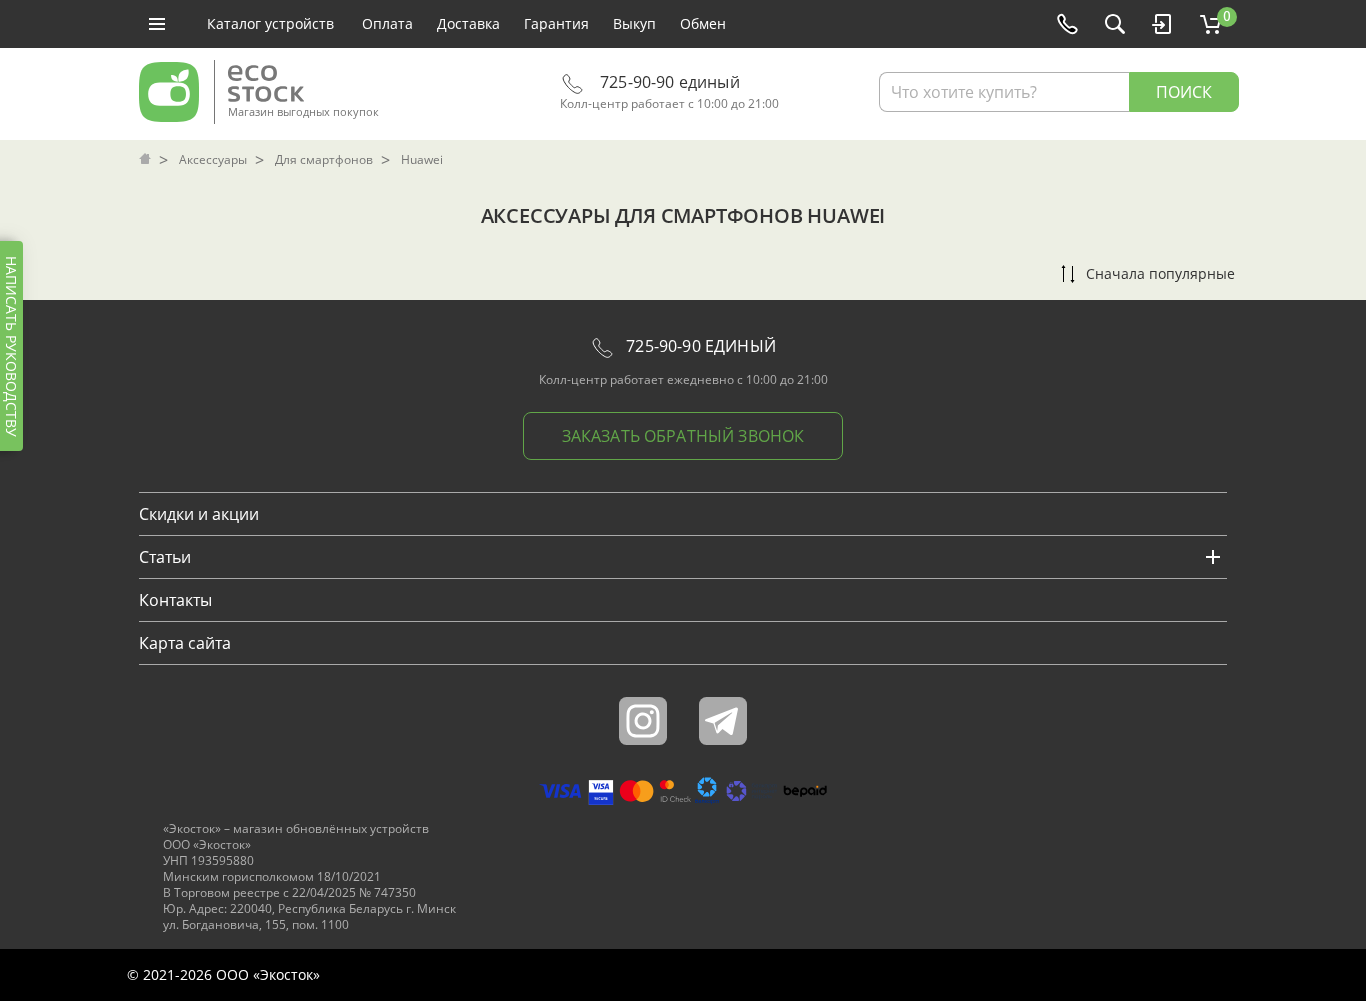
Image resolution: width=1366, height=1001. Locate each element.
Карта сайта (185, 643)
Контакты (175, 600)
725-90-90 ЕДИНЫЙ (699, 346)
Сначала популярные (1160, 273)
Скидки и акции (199, 514)
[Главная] (147, 160)
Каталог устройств (270, 23)
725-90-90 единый (668, 82)
